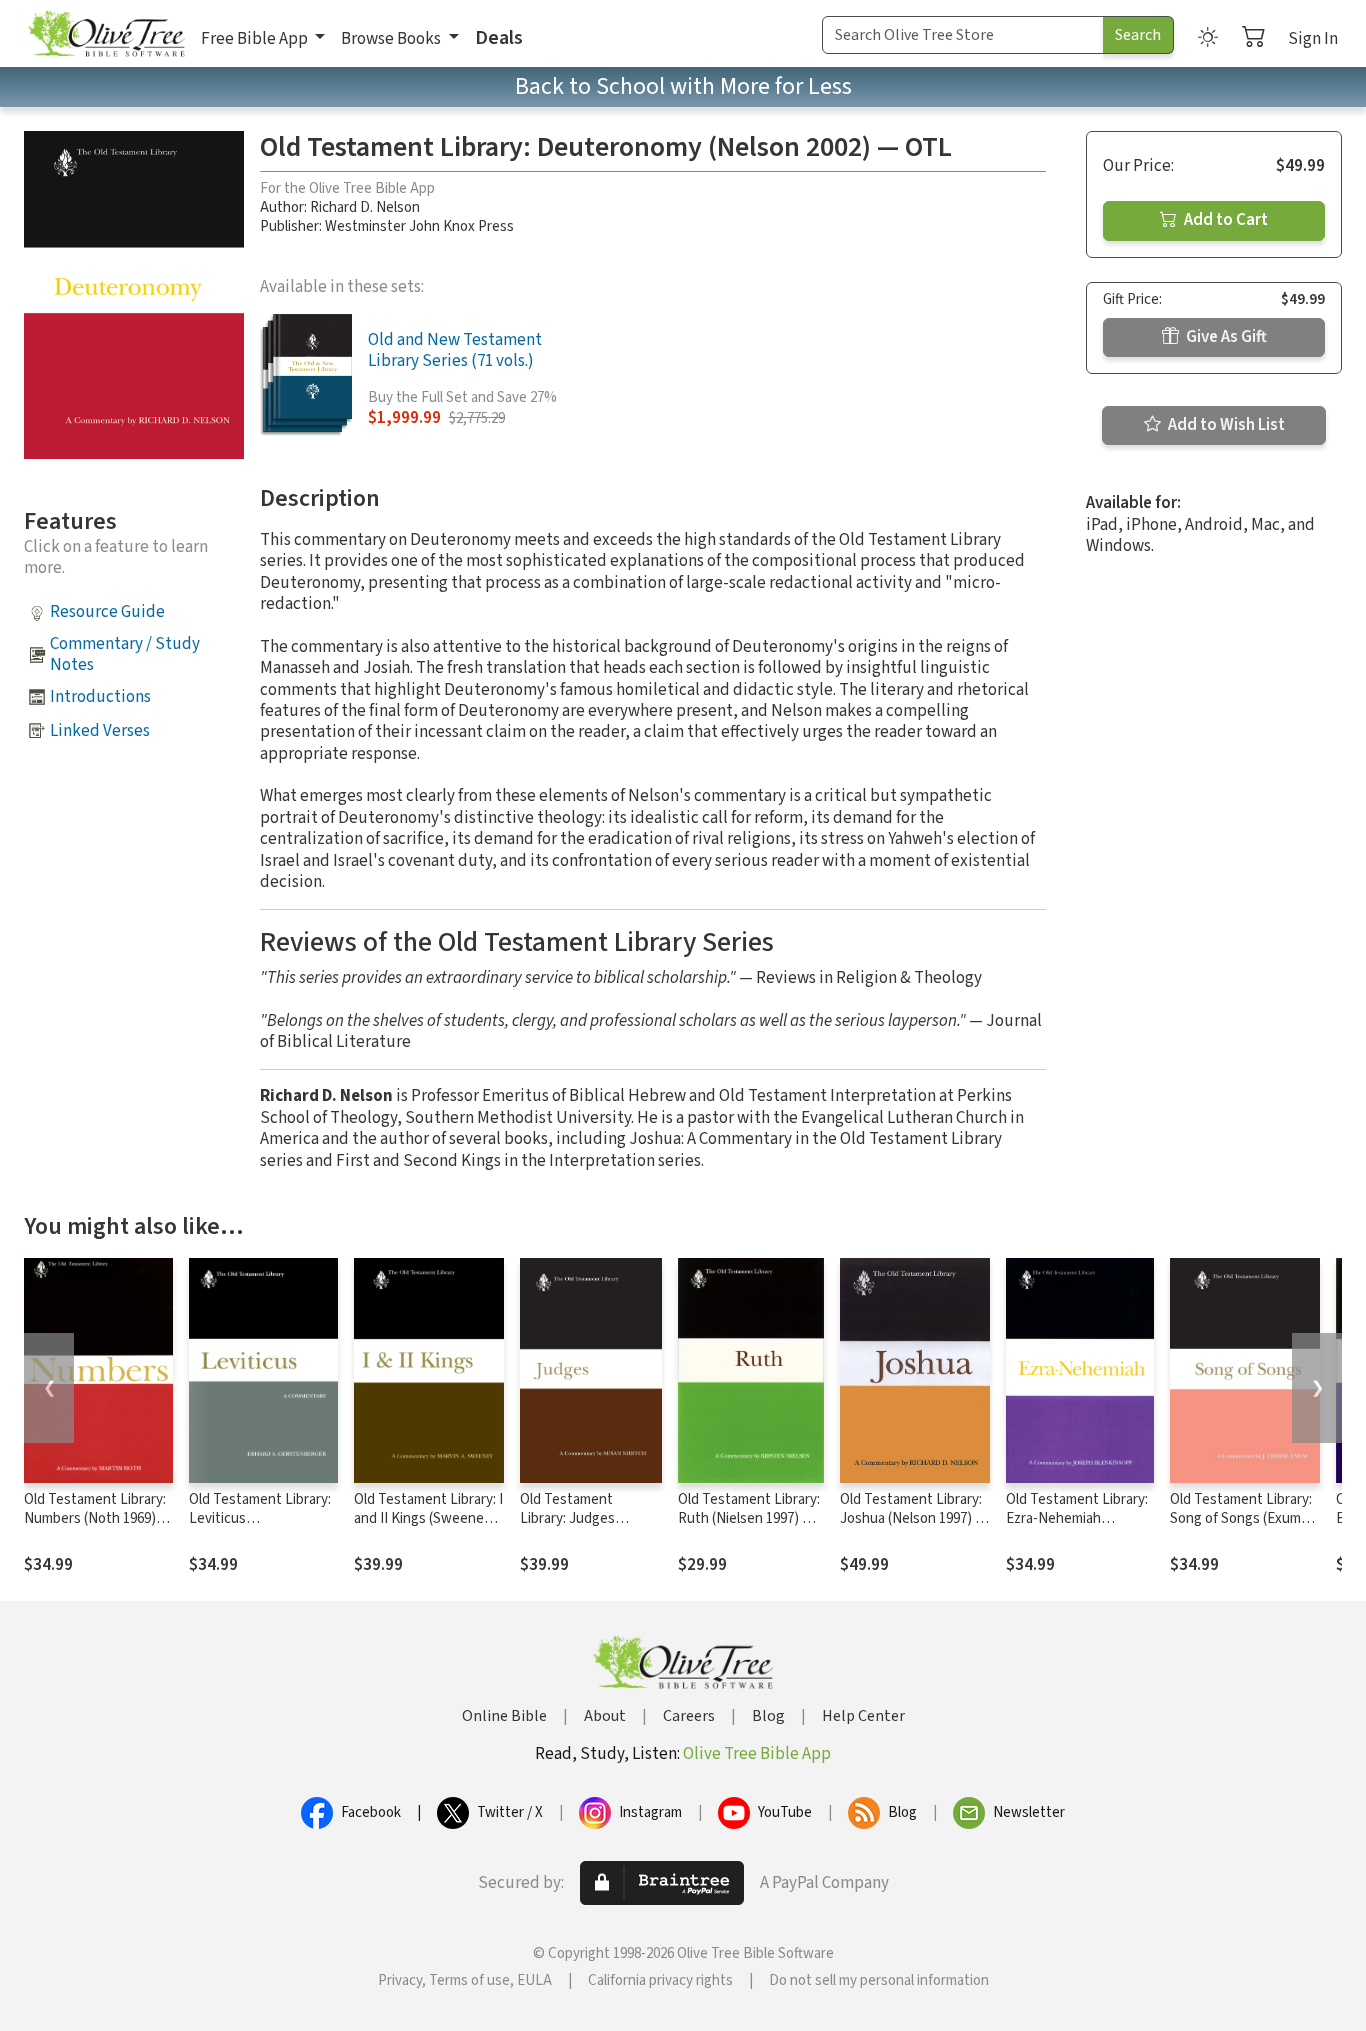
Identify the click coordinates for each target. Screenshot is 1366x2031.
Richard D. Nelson (365, 207)
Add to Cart (1224, 220)
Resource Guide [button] (107, 612)
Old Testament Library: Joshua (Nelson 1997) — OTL (913, 1518)
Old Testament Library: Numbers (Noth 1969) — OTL (97, 1518)
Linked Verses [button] (100, 731)
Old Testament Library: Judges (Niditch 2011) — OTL (585, 1518)
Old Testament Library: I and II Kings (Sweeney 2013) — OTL (428, 1518)
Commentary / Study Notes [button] (125, 654)
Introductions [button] (100, 697)
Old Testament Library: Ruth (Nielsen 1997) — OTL (749, 1518)
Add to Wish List (1225, 425)
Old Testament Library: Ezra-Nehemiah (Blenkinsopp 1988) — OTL (1077, 1528)
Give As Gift (1225, 337)
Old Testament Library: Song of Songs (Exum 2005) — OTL (1241, 1518)
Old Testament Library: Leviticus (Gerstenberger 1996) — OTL (263, 1528)
